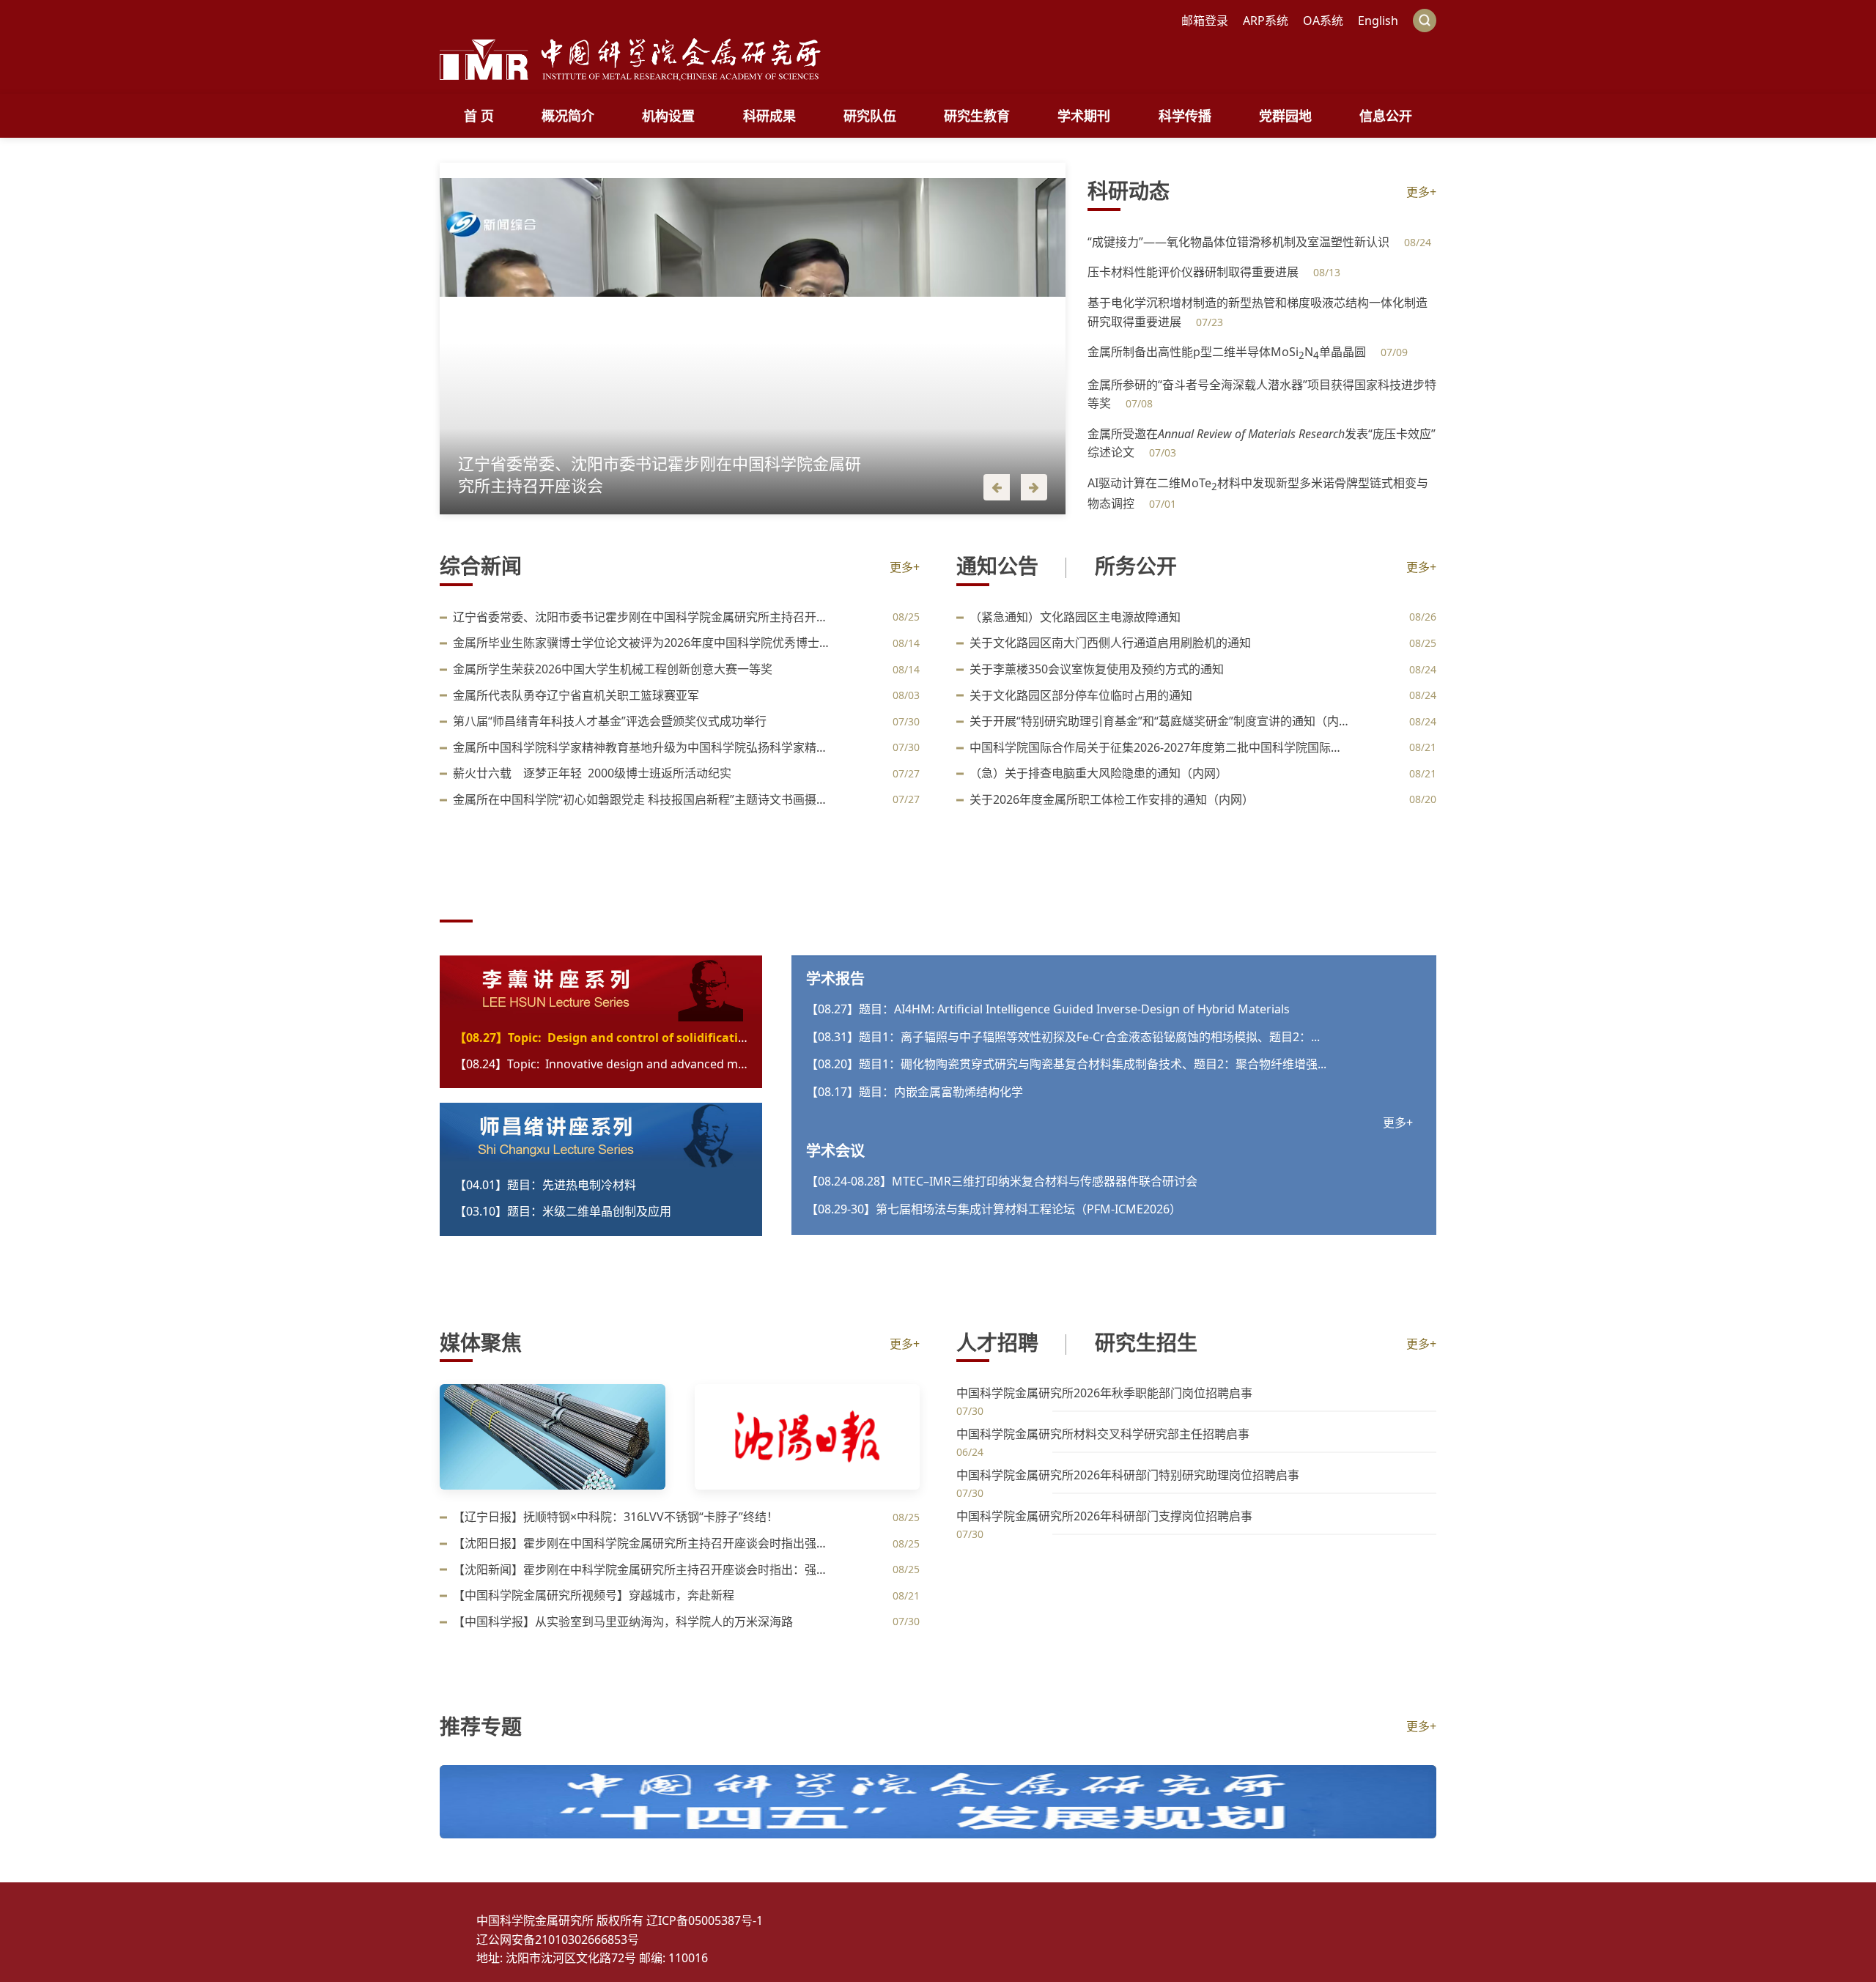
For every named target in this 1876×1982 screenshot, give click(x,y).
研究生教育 (977, 116)
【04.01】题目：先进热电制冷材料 (545, 1185)
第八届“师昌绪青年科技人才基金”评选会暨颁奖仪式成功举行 (610, 721)
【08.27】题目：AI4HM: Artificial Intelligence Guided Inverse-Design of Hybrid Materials (1048, 1009)
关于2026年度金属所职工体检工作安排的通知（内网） (1112, 799)
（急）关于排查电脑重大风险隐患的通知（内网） (1098, 773)
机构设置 (668, 116)
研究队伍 (870, 116)
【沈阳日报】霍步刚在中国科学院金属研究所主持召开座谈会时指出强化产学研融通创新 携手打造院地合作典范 (643, 1543)
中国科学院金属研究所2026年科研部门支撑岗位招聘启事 (1104, 1516)
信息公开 (1386, 116)
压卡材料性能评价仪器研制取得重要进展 (1194, 272)
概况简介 (568, 116)
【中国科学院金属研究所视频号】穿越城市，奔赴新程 (594, 1595)
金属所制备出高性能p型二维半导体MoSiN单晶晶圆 (1228, 352)
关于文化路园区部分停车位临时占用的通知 (1081, 695)
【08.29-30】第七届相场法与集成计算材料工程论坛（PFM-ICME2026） (994, 1209)
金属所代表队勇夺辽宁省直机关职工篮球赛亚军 (576, 695)
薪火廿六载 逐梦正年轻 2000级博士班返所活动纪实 (592, 773)
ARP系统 (1266, 21)
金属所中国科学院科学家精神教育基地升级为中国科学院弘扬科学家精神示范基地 (643, 747)
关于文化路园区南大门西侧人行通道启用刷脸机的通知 (1110, 643)
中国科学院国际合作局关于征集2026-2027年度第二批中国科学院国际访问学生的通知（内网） (1160, 747)
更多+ (1421, 192)
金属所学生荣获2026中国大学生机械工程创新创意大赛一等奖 (613, 669)
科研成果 (769, 116)
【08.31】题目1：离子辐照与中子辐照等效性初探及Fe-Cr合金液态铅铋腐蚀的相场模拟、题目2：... (1063, 1037)
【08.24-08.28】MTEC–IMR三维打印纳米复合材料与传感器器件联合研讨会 (1002, 1181)
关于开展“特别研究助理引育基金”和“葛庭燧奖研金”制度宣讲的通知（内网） (1160, 721)
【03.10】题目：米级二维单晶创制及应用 (563, 1211)
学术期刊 (1084, 116)
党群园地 (1285, 116)
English (1378, 21)
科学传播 (1185, 116)
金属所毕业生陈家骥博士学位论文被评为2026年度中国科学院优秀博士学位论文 (643, 643)
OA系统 (1323, 21)
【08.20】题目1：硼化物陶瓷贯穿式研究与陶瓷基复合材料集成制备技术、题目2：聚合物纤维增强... (1066, 1064)
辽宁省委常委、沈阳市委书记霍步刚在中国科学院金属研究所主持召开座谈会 (643, 617)
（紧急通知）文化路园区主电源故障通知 (1075, 617)
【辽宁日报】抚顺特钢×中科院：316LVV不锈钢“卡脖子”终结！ (616, 1517)
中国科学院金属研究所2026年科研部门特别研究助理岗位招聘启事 (1128, 1475)
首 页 (479, 116)
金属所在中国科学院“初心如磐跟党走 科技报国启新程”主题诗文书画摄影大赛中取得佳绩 (643, 799)
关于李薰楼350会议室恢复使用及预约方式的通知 (1097, 669)
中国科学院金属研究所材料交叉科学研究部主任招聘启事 (1103, 1434)
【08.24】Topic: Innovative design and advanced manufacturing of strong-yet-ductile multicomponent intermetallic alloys (601, 1064)
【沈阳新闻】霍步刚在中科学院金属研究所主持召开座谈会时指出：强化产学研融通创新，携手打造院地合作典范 (643, 1569)
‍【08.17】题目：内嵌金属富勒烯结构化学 (915, 1092)
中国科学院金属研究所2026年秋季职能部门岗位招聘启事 (1104, 1393)
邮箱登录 (1205, 21)
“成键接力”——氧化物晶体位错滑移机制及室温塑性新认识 (1240, 242)
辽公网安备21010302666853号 (722, 1940)
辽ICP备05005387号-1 (869, 1920)
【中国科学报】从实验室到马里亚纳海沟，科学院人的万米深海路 (623, 1622)
